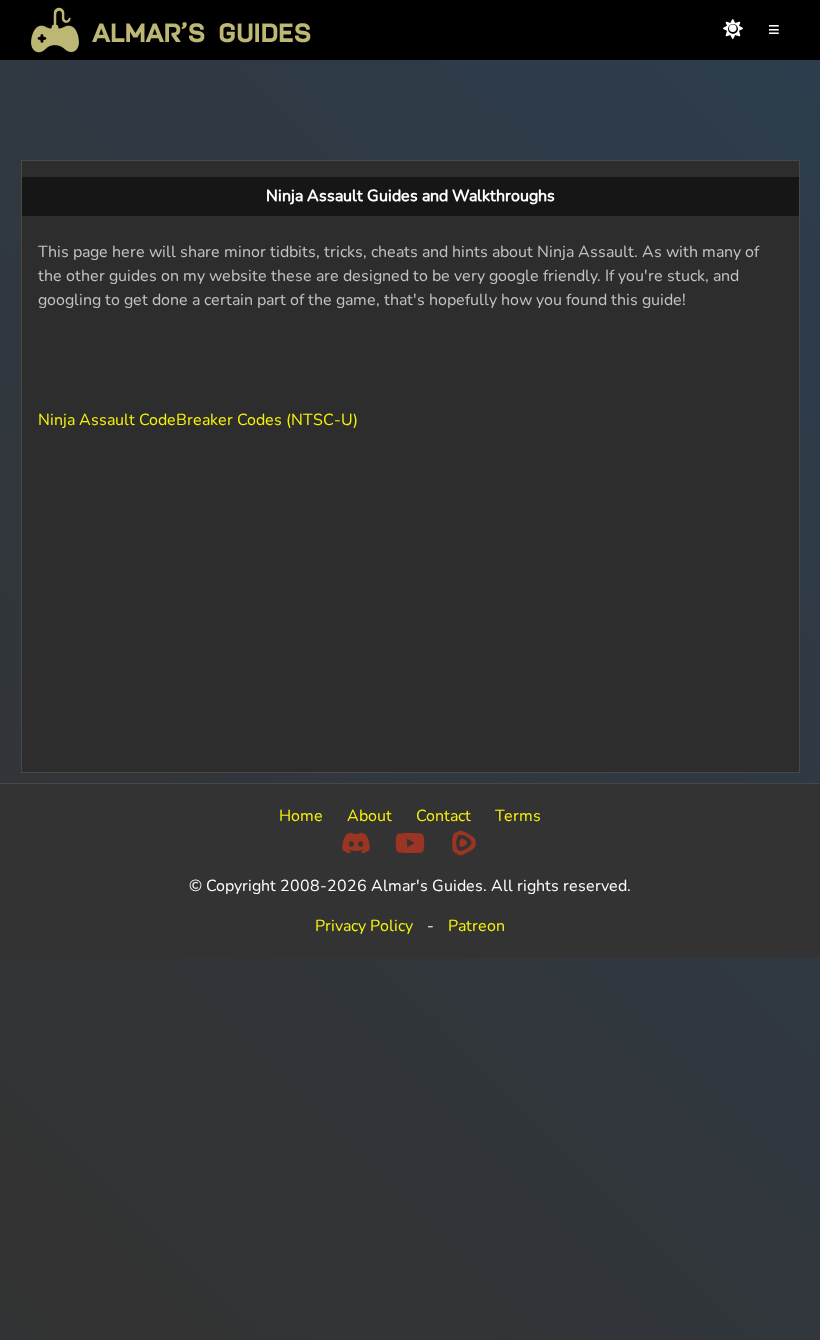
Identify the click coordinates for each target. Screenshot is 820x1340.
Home (301, 816)
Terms (518, 816)
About (369, 816)
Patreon (476, 926)
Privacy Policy (364, 926)
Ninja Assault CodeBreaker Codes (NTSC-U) (198, 420)
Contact (443, 816)
